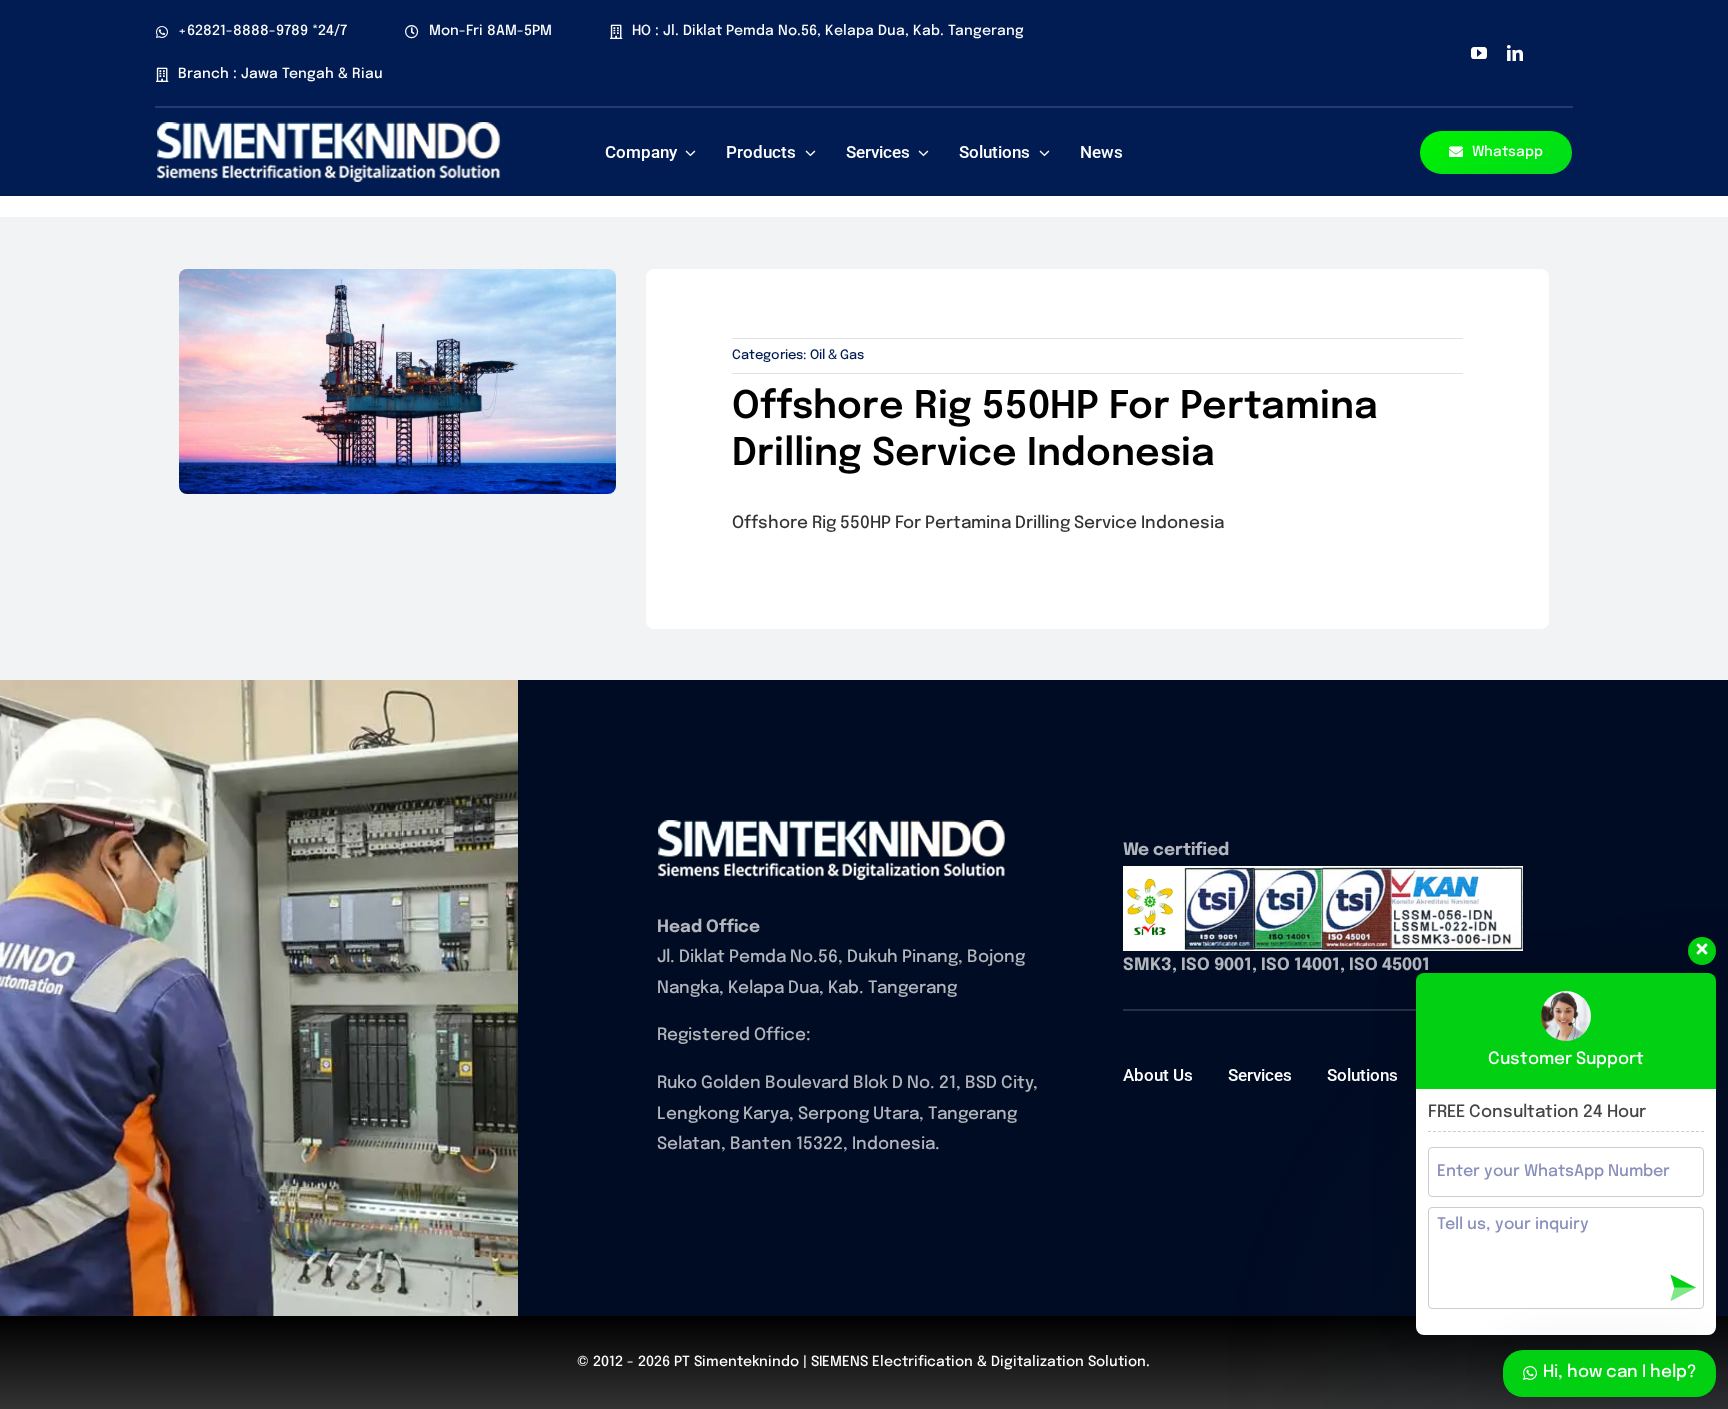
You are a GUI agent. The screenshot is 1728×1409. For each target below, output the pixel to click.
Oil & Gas (837, 355)
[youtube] (1479, 53)
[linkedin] (1515, 53)
